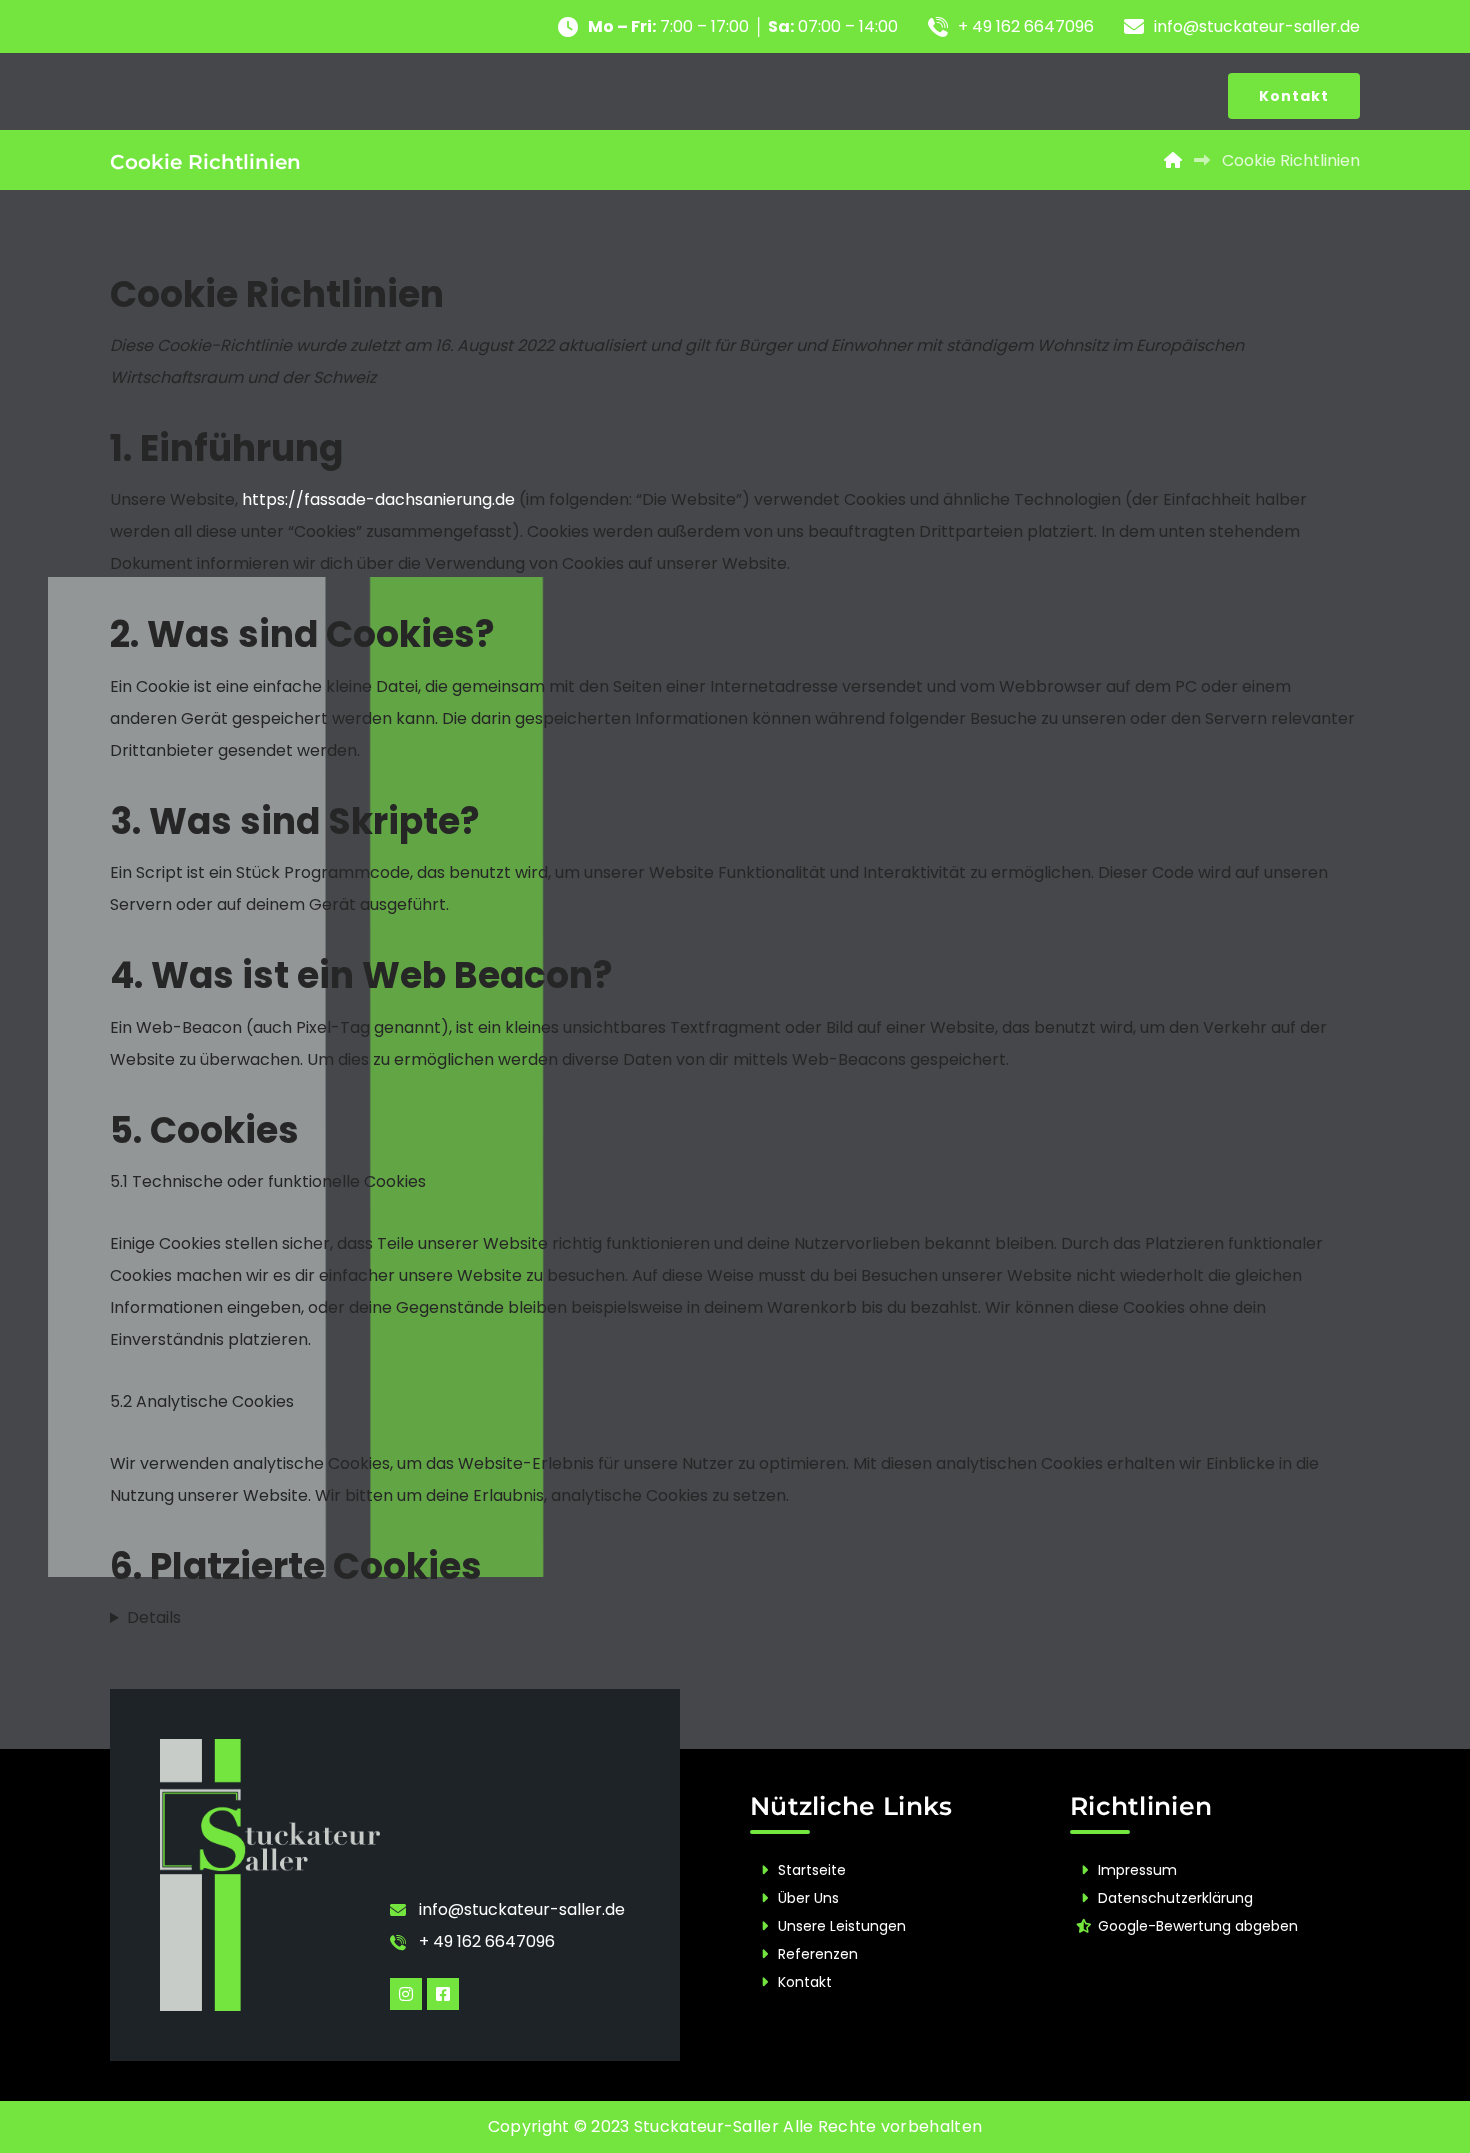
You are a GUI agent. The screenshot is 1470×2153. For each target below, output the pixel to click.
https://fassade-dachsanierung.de (378, 499)
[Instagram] (406, 1994)
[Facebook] (443, 1994)
